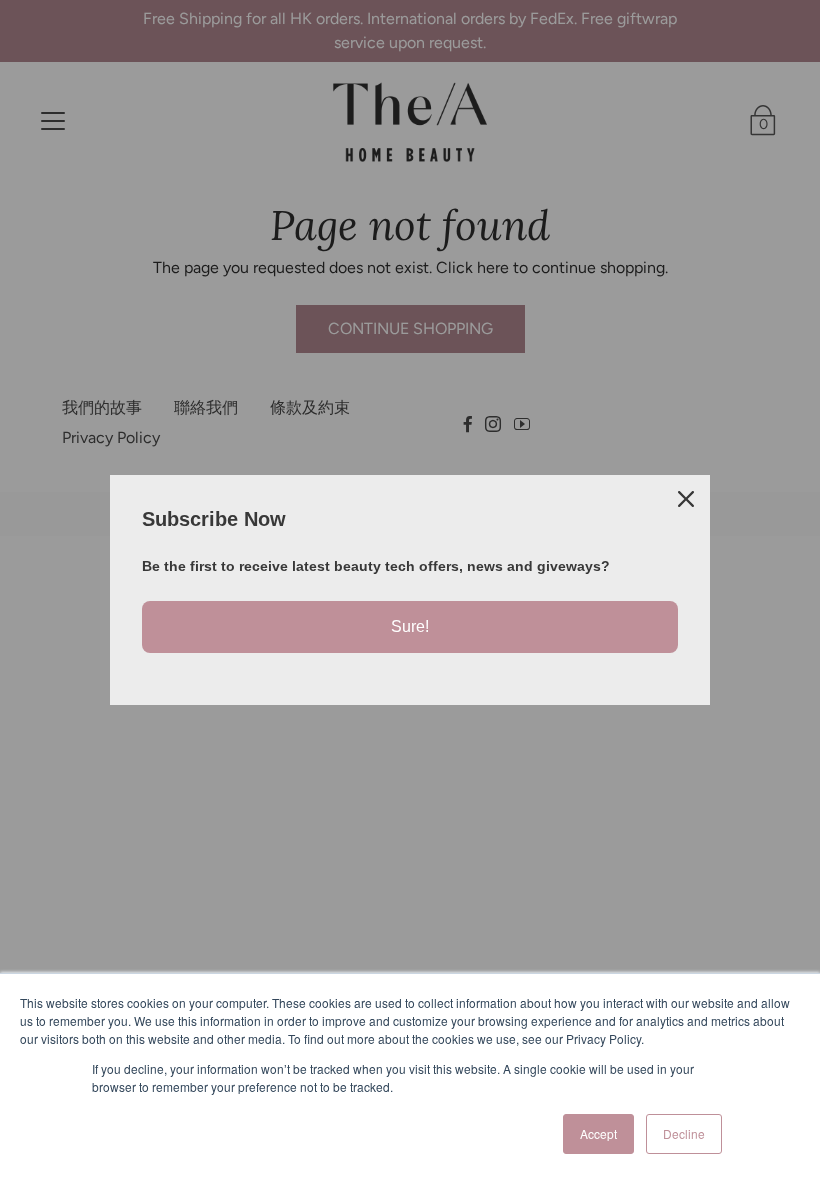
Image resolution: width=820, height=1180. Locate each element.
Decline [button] (684, 1133)
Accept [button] (598, 1133)
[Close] (686, 499)
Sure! (410, 626)
